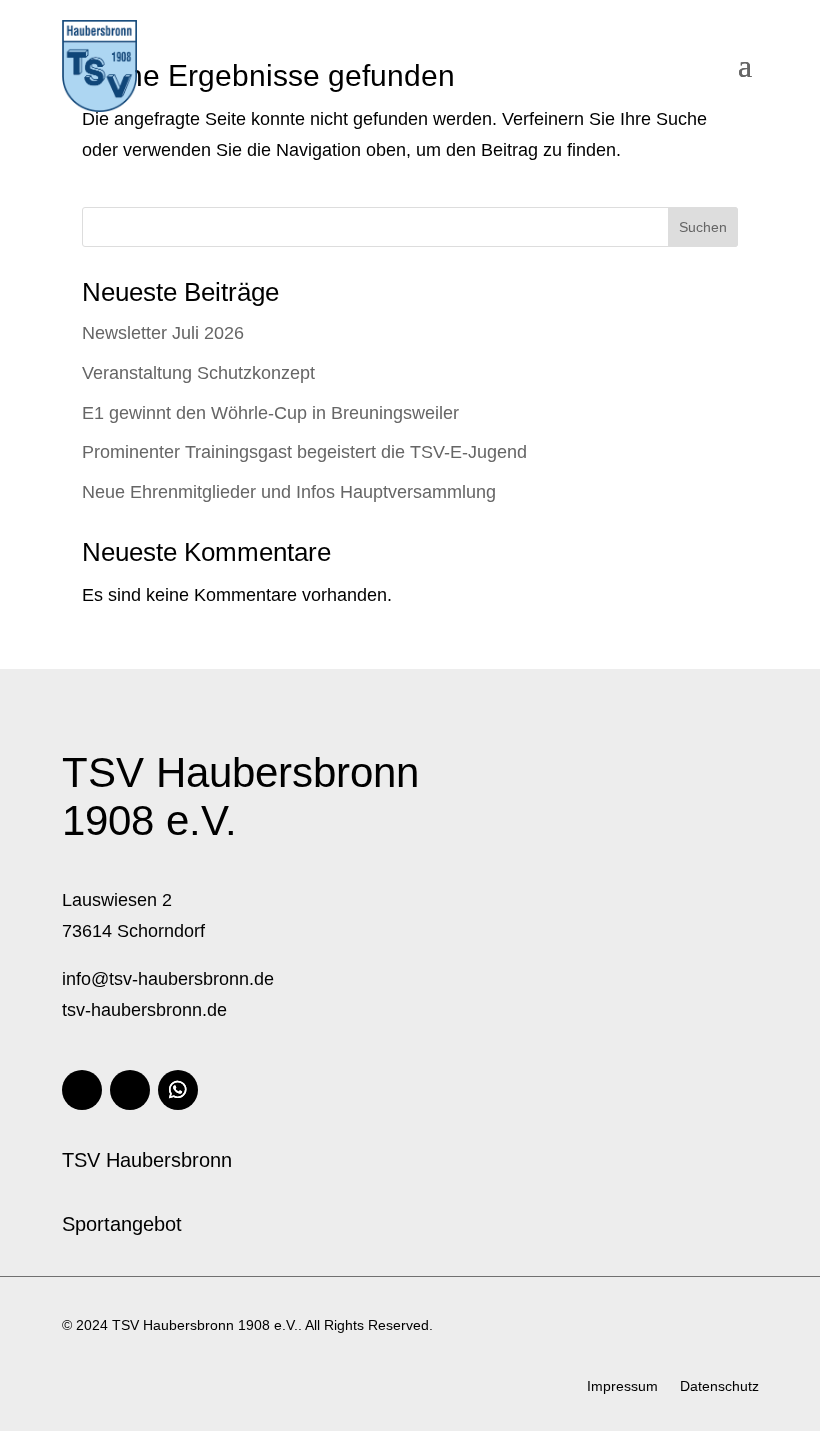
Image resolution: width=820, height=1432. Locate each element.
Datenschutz (719, 1386)
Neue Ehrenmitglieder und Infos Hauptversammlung (289, 492)
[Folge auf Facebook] (82, 1090)
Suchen (703, 227)
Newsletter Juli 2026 (163, 333)
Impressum (622, 1386)
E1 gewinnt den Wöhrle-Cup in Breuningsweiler (270, 413)
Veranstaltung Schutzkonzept (198, 373)
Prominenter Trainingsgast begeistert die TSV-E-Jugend (304, 452)
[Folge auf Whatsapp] (178, 1090)
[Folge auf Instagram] (130, 1090)
